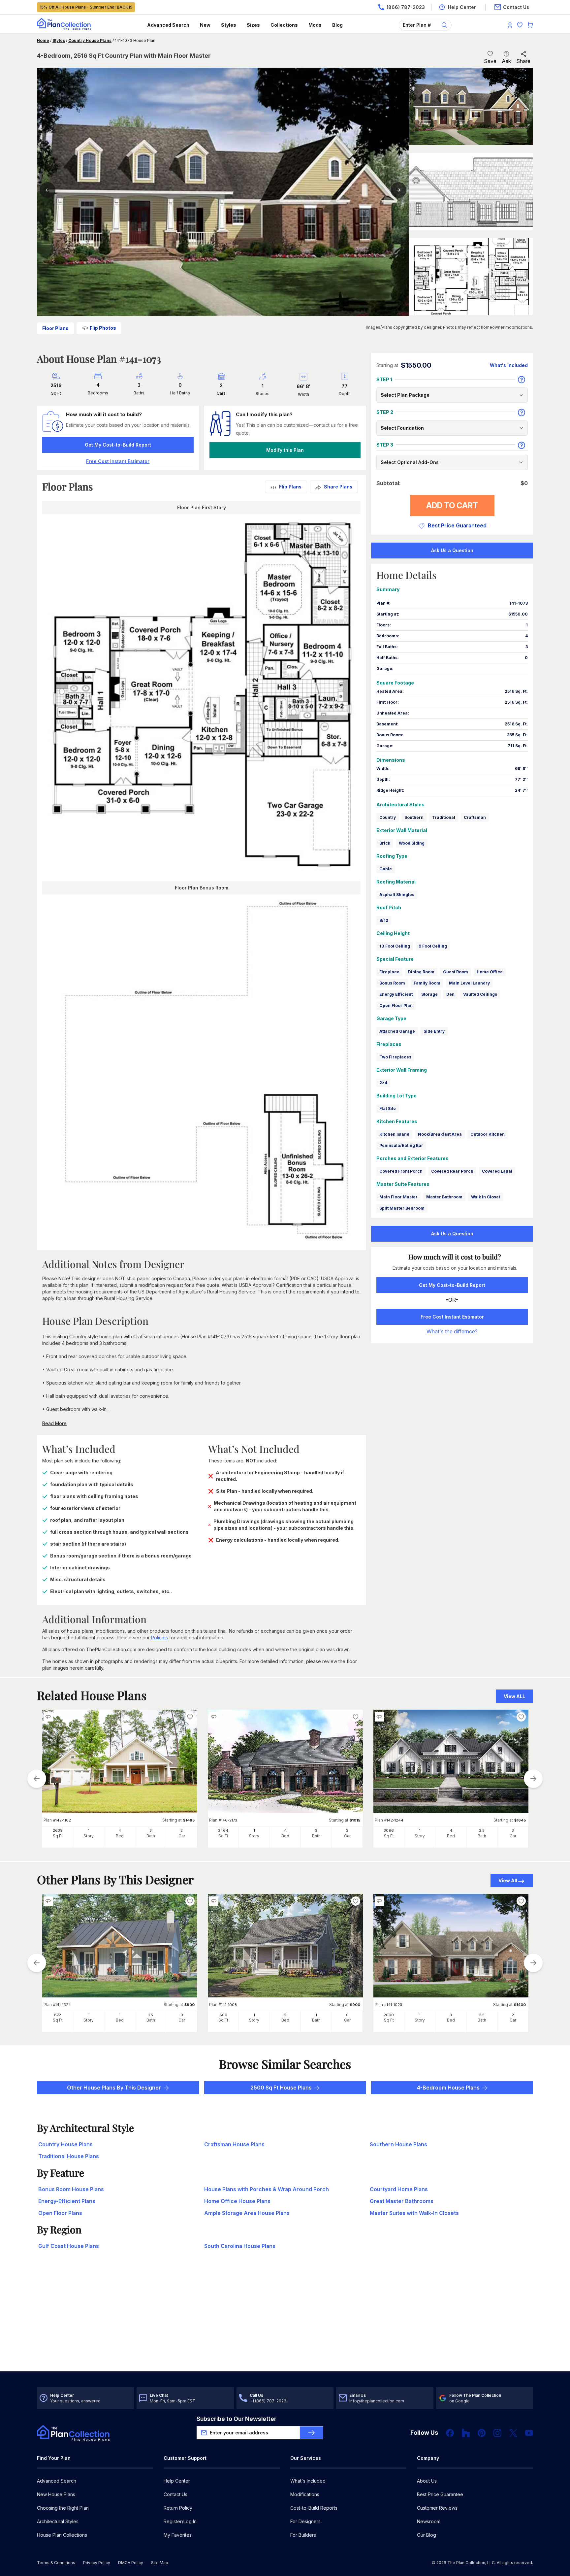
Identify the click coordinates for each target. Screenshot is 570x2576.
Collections (284, 25)
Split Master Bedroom (402, 1208)
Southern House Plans (398, 2144)
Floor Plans (55, 328)
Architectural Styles (58, 2521)
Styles (229, 25)
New (205, 25)
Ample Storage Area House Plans (247, 2213)
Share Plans (338, 487)
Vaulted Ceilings (480, 994)
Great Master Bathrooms (402, 2201)
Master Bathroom (444, 1197)
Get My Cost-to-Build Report (118, 445)
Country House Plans (90, 40)
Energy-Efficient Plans (67, 2201)
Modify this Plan (285, 450)
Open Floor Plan (396, 1005)
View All (508, 1880)
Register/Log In (180, 2521)
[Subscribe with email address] (311, 2433)
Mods (315, 25)
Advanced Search (168, 25)
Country (388, 817)
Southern (414, 817)
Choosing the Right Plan (63, 2508)
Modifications (305, 2494)
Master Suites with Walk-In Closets (414, 2213)
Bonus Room (392, 983)
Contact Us (175, 2494)
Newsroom (429, 2521)
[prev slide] (37, 1779)
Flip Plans (290, 487)
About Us (427, 2481)
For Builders (303, 2535)
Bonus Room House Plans (71, 2189)
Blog (337, 25)
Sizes (253, 25)
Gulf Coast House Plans (69, 2246)
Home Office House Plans (237, 2201)
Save (490, 61)
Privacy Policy (97, 2563)
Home (43, 40)
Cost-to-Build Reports (314, 2508)
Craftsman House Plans (234, 2144)
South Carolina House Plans (240, 2246)
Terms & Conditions (56, 2563)
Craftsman (475, 817)
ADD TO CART (452, 505)
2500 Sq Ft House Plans (281, 2088)
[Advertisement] (285, 2320)
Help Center (177, 2481)
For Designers (305, 2521)
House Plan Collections (62, 2535)
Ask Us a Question (452, 550)
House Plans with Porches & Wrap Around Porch (267, 2189)
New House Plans (56, 2494)
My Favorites (178, 2535)
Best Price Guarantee (440, 2494)
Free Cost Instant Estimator (452, 1317)
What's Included (308, 2481)
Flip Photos (103, 328)
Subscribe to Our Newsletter (237, 2419)
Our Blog (427, 2535)
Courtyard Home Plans (399, 2189)
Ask (506, 61)
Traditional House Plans (69, 2156)
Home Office (490, 972)
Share (523, 61)
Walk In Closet (486, 1197)
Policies (159, 1638)
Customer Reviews (437, 2508)
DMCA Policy (131, 2563)
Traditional (444, 817)
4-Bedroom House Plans (448, 2088)
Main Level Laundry (469, 983)
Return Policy (178, 2508)
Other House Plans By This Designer (114, 2088)
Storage (429, 994)
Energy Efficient (396, 994)
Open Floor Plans (60, 2213)
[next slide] (533, 1779)
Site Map (160, 2563)
